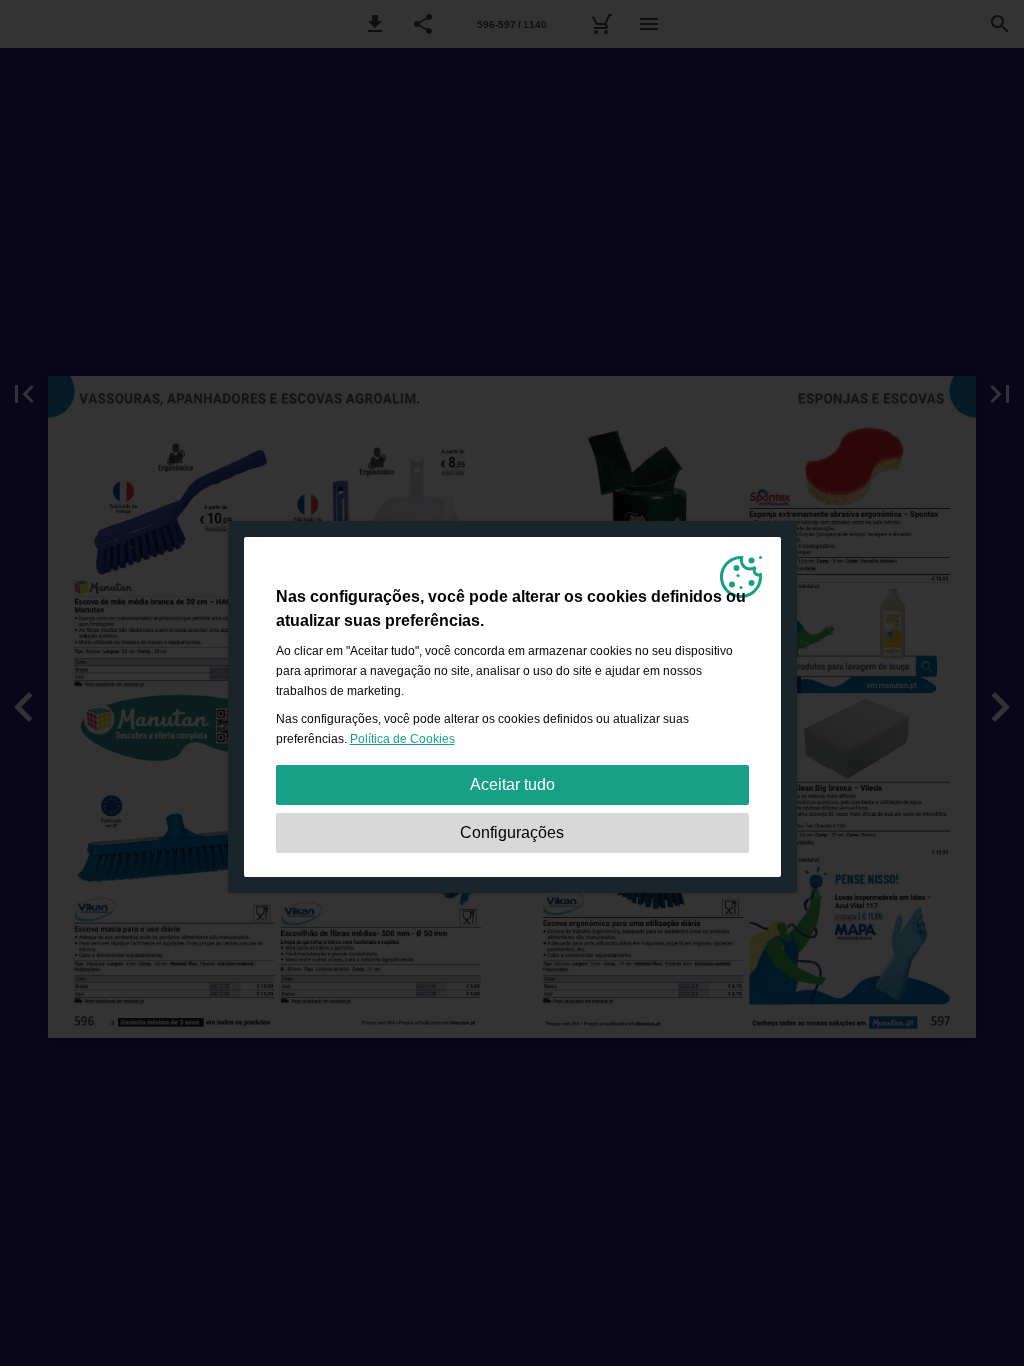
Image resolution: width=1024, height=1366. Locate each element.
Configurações (512, 832)
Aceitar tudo (512, 784)
